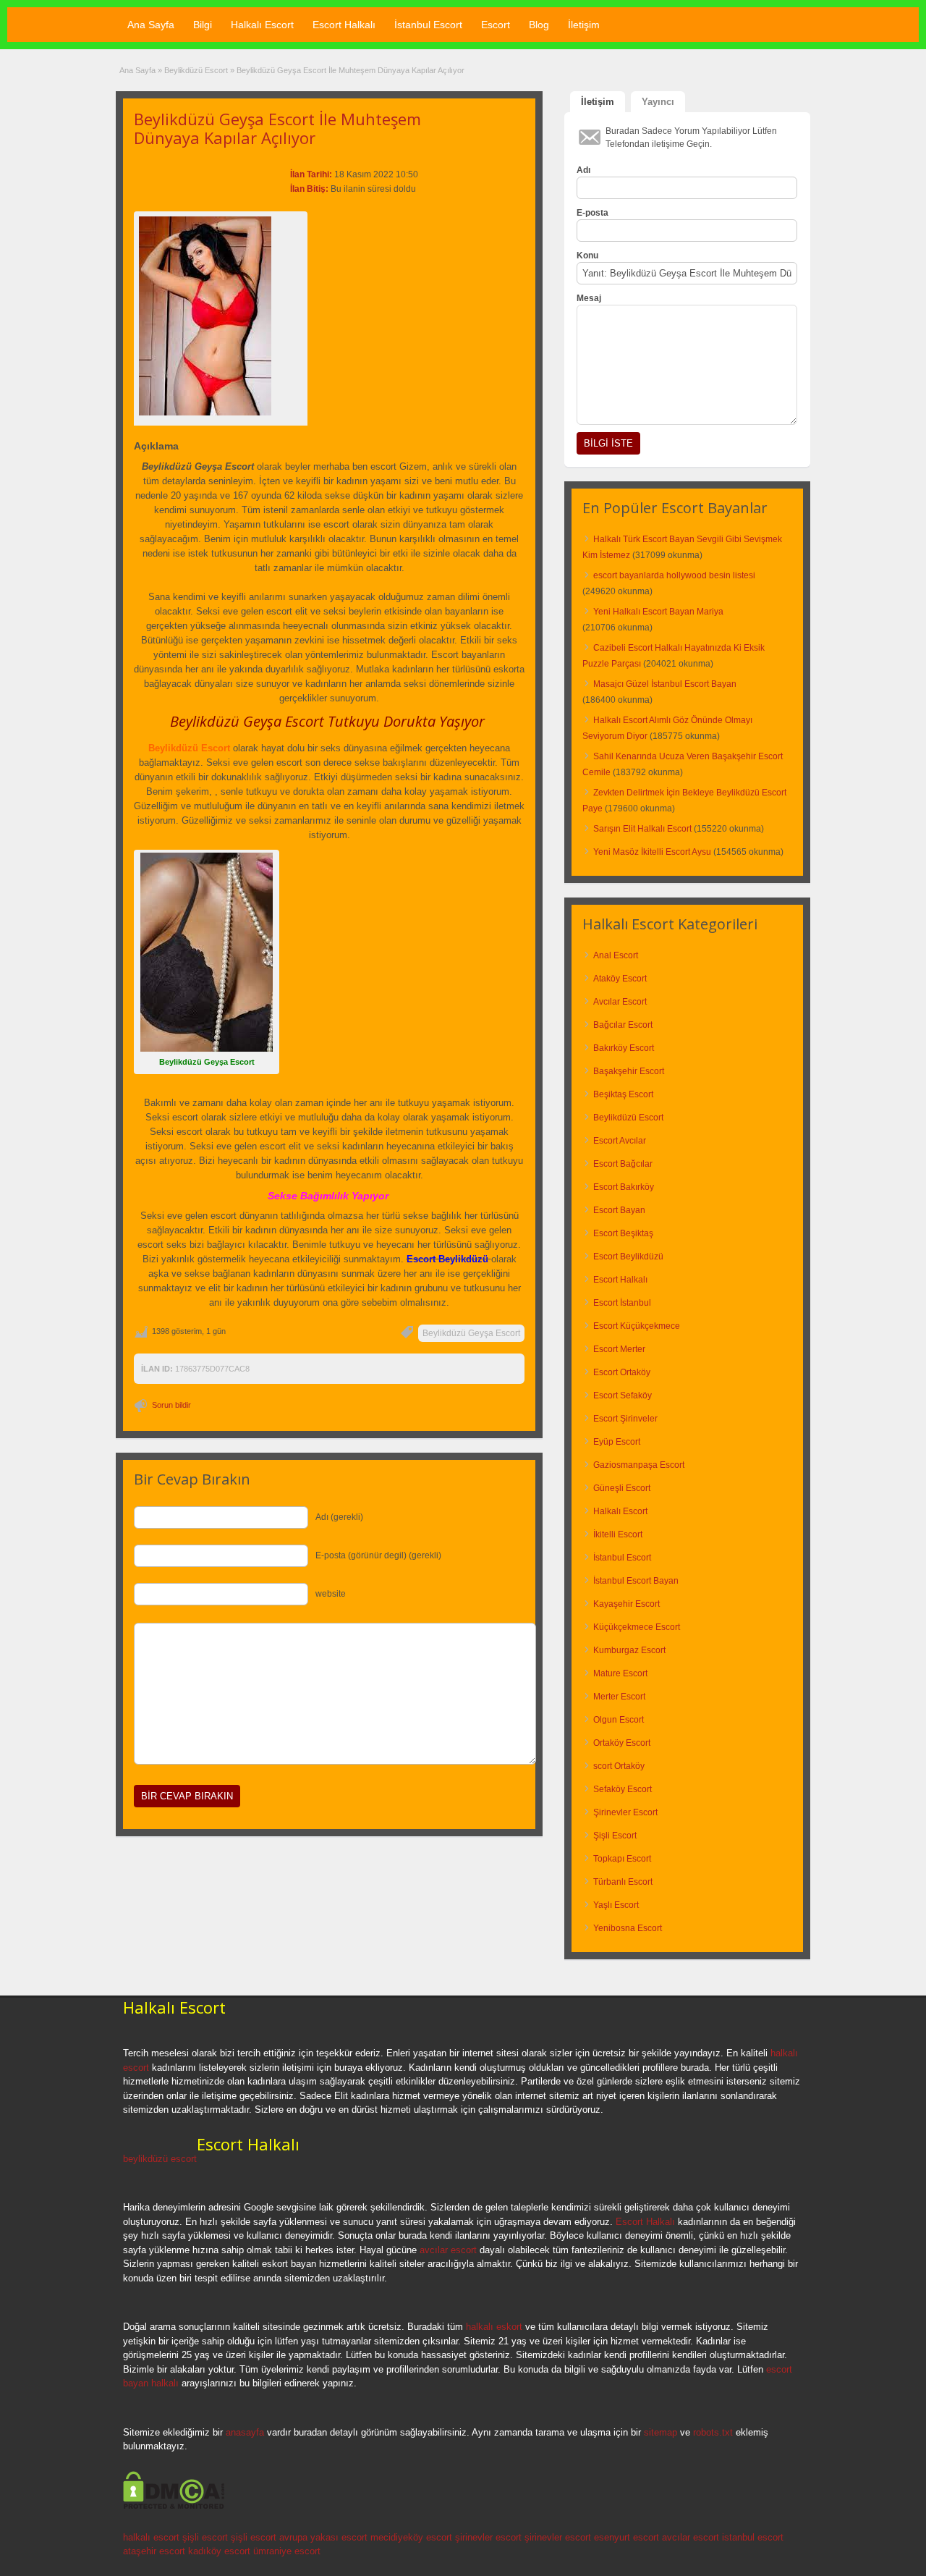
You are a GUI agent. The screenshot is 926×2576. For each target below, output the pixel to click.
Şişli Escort (615, 1836)
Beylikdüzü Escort (196, 70)
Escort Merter (619, 1349)
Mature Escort (620, 1673)
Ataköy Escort (620, 979)
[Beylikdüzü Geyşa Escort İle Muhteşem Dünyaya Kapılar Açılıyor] (221, 316)
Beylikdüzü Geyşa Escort (471, 1333)
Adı (583, 170)
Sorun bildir (171, 1405)
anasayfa (245, 2432)
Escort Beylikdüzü (628, 1257)
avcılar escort (448, 2250)
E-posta (592, 213)
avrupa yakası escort (323, 2537)
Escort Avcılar (620, 1141)
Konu (587, 256)
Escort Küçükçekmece (637, 1326)
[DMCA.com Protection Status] (174, 2507)
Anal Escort (616, 955)
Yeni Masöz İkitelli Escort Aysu (652, 852)
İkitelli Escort (618, 1534)
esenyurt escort (626, 2537)
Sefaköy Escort (623, 1789)
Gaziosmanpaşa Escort (639, 1465)
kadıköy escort (219, 2551)
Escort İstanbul (622, 1303)
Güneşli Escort (622, 1488)
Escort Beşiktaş (623, 1233)
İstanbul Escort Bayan (636, 1581)
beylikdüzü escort (160, 2159)
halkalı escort (151, 2537)
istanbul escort (753, 2537)
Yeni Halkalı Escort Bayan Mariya (658, 612)
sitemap (660, 2432)
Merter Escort (619, 1697)
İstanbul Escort (428, 25)
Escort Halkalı (344, 25)
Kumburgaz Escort (629, 1650)
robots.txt (713, 2432)
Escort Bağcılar (623, 1164)
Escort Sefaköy (623, 1395)
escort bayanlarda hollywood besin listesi (674, 575)
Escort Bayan (619, 1210)
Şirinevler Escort (625, 1812)
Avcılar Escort (620, 1002)
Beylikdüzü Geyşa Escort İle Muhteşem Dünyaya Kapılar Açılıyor (277, 128)
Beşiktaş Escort (623, 1094)
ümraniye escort (287, 2551)
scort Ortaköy (619, 1766)
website (331, 1594)
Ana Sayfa (151, 25)
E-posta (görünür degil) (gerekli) (378, 1555)
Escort (496, 25)
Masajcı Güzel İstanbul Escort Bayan (665, 684)
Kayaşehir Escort (626, 1604)
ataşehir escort (154, 2551)
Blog (539, 25)
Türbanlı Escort (623, 1882)
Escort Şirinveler (625, 1419)
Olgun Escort (619, 1720)
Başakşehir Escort (629, 1071)
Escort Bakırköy (624, 1187)
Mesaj (589, 298)
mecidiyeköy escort (411, 2537)
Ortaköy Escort (622, 1743)
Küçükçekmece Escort (637, 1627)
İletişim (584, 25)
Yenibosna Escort (628, 1928)
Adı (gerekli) (339, 1517)
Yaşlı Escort (616, 1905)
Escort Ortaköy (622, 1372)
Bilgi (203, 25)
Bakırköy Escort (624, 1048)
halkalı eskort (494, 2327)
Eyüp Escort (617, 1442)
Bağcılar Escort (623, 1025)
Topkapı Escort (622, 1859)
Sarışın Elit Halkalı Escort (642, 829)
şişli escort (205, 2537)
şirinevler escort (488, 2537)
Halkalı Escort (262, 25)
